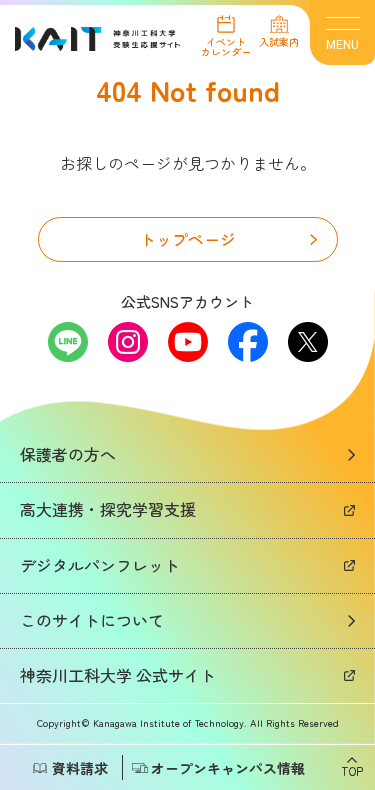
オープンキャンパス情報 (228, 768)
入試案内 (279, 40)
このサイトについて (92, 620)
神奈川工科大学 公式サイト (118, 675)
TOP (352, 770)
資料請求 (80, 768)
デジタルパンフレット (100, 565)
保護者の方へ (68, 454)
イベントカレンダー (226, 45)
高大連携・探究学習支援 (108, 509)
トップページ (188, 239)
